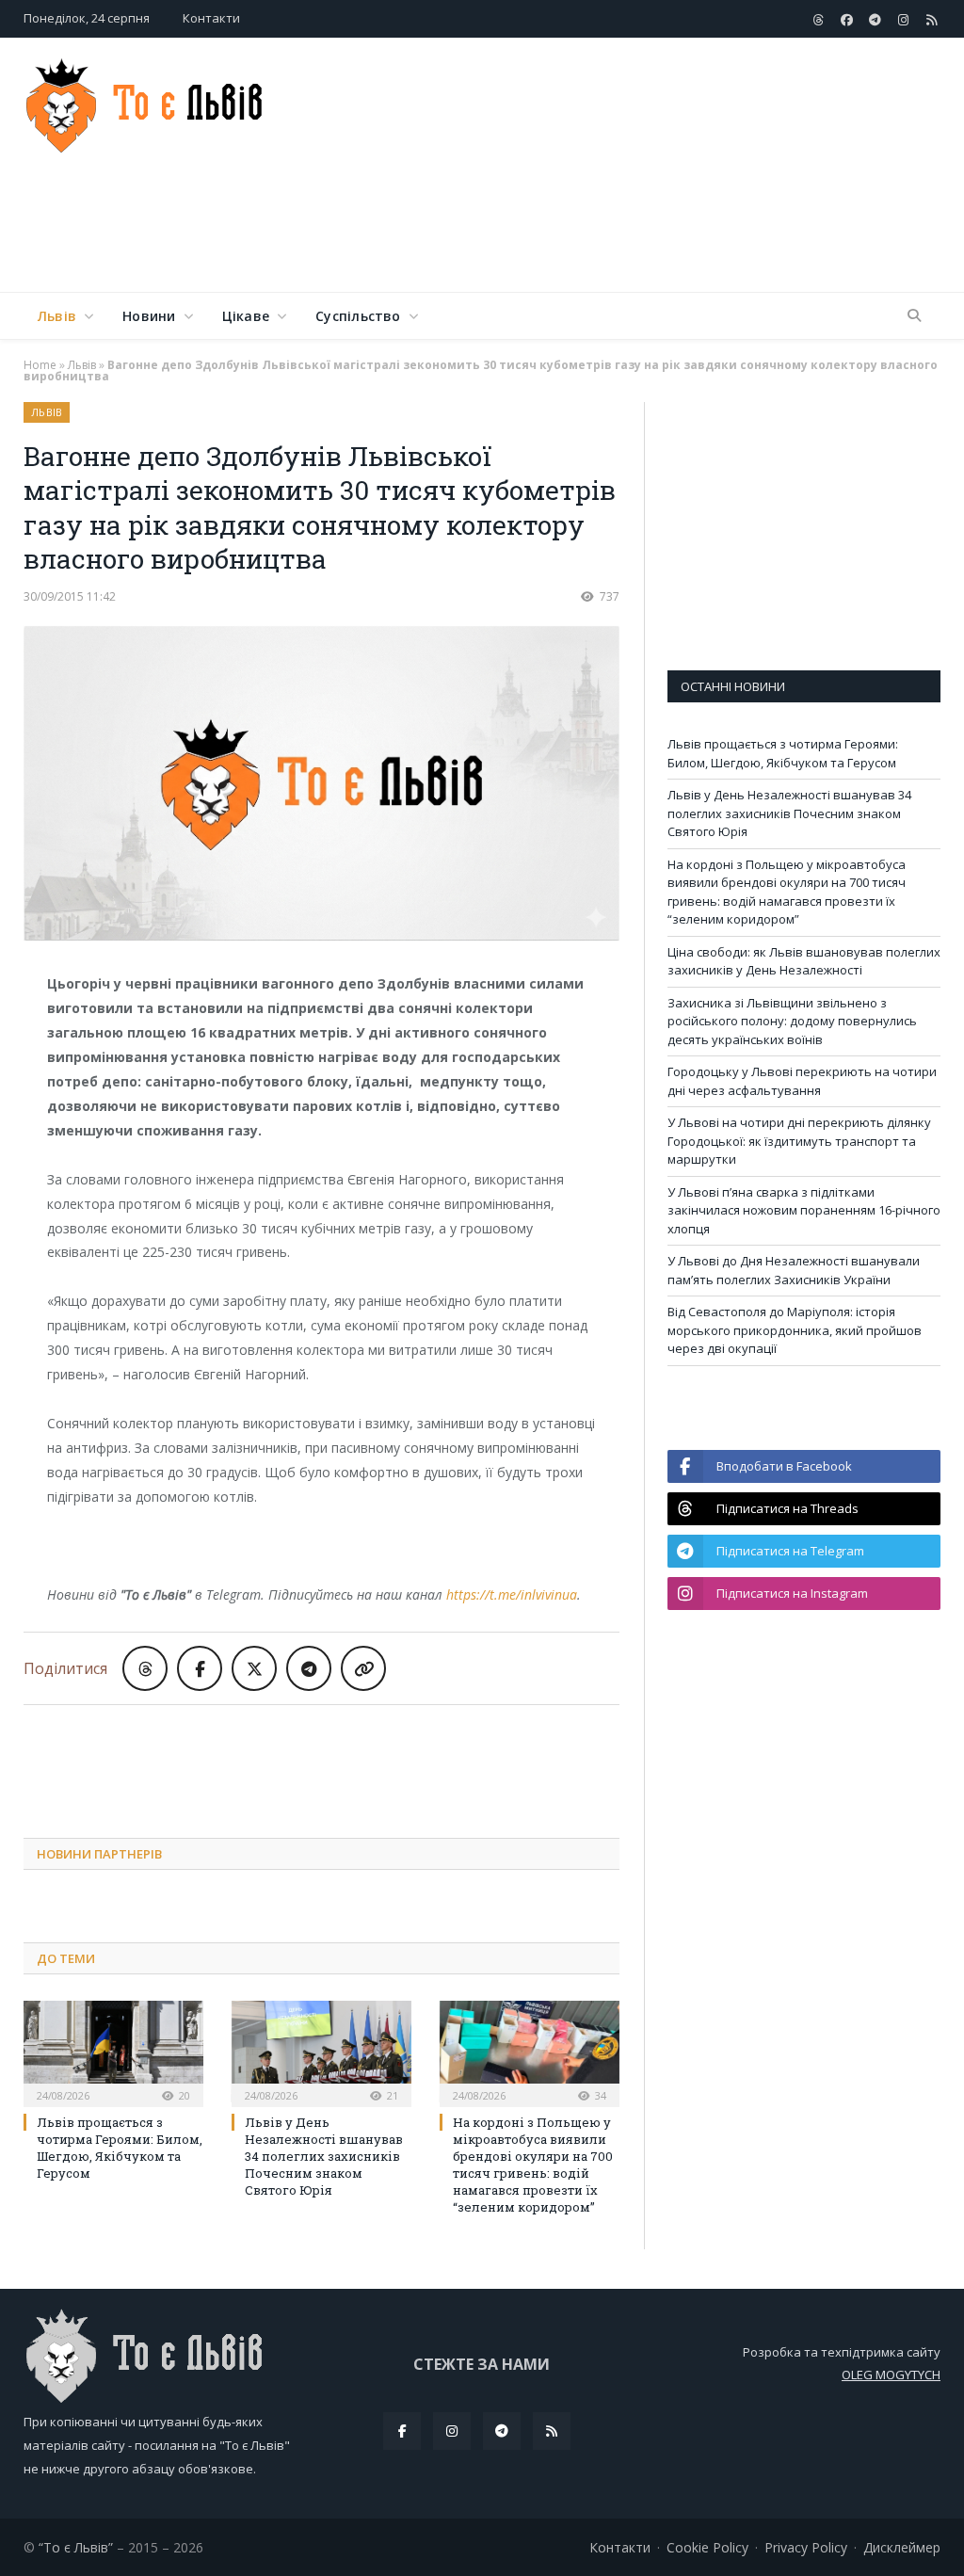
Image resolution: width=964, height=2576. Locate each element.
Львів (57, 316)
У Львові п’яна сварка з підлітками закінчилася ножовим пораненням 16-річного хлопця (804, 1210)
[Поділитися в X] (254, 1668)
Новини (149, 316)
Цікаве (246, 316)
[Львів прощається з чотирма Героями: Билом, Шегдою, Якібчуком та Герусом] (113, 2051)
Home (40, 365)
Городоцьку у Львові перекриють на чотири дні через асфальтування (802, 1081)
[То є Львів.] (145, 101)
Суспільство (358, 316)
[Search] (914, 316)
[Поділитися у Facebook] (200, 1668)
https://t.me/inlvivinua (512, 1594)
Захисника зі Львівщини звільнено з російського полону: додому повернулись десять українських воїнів (792, 1021)
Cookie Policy (707, 2547)
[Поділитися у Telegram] (309, 1668)
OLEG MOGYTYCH (891, 2375)
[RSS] (552, 2431)
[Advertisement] (602, 230)
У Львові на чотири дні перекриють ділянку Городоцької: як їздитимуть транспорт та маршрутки (799, 1141)
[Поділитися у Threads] (145, 1668)
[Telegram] (502, 2431)
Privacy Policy (806, 2547)
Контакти (211, 18)
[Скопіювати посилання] (363, 1668)
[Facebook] (402, 2431)
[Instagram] (452, 2431)
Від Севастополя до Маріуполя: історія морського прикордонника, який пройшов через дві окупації (795, 1330)
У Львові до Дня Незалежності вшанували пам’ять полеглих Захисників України (794, 1270)
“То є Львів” (76, 2547)
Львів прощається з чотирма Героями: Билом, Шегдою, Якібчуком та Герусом (120, 2148)
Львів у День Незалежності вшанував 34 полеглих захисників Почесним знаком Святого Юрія (324, 2157)
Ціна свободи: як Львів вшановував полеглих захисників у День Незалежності (804, 961)
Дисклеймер (902, 2547)
